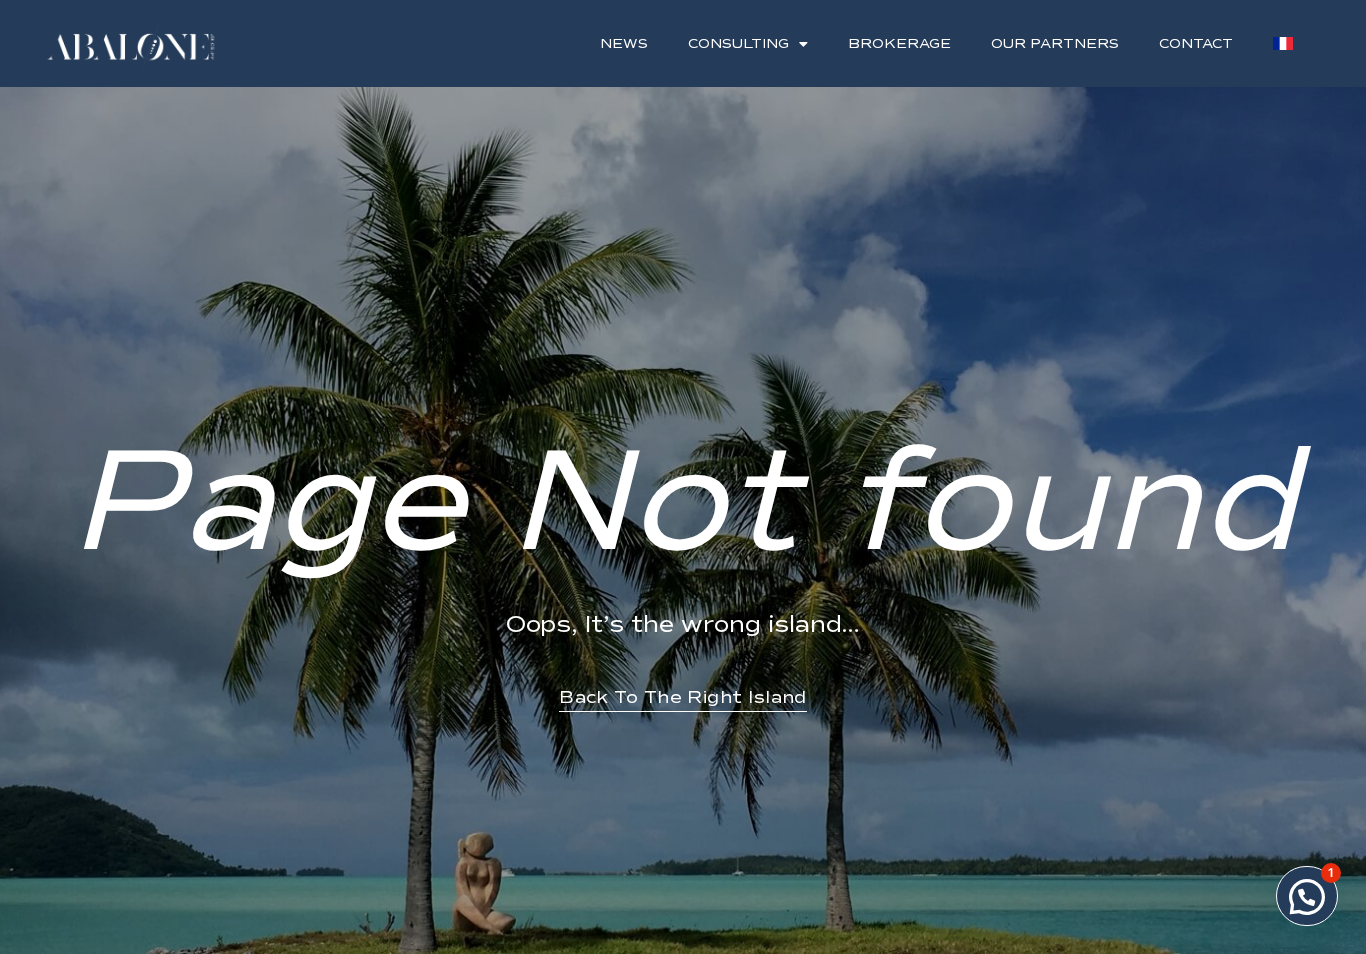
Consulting (738, 43)
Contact (1196, 43)
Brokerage (899, 43)
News (624, 43)
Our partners (1055, 43)
